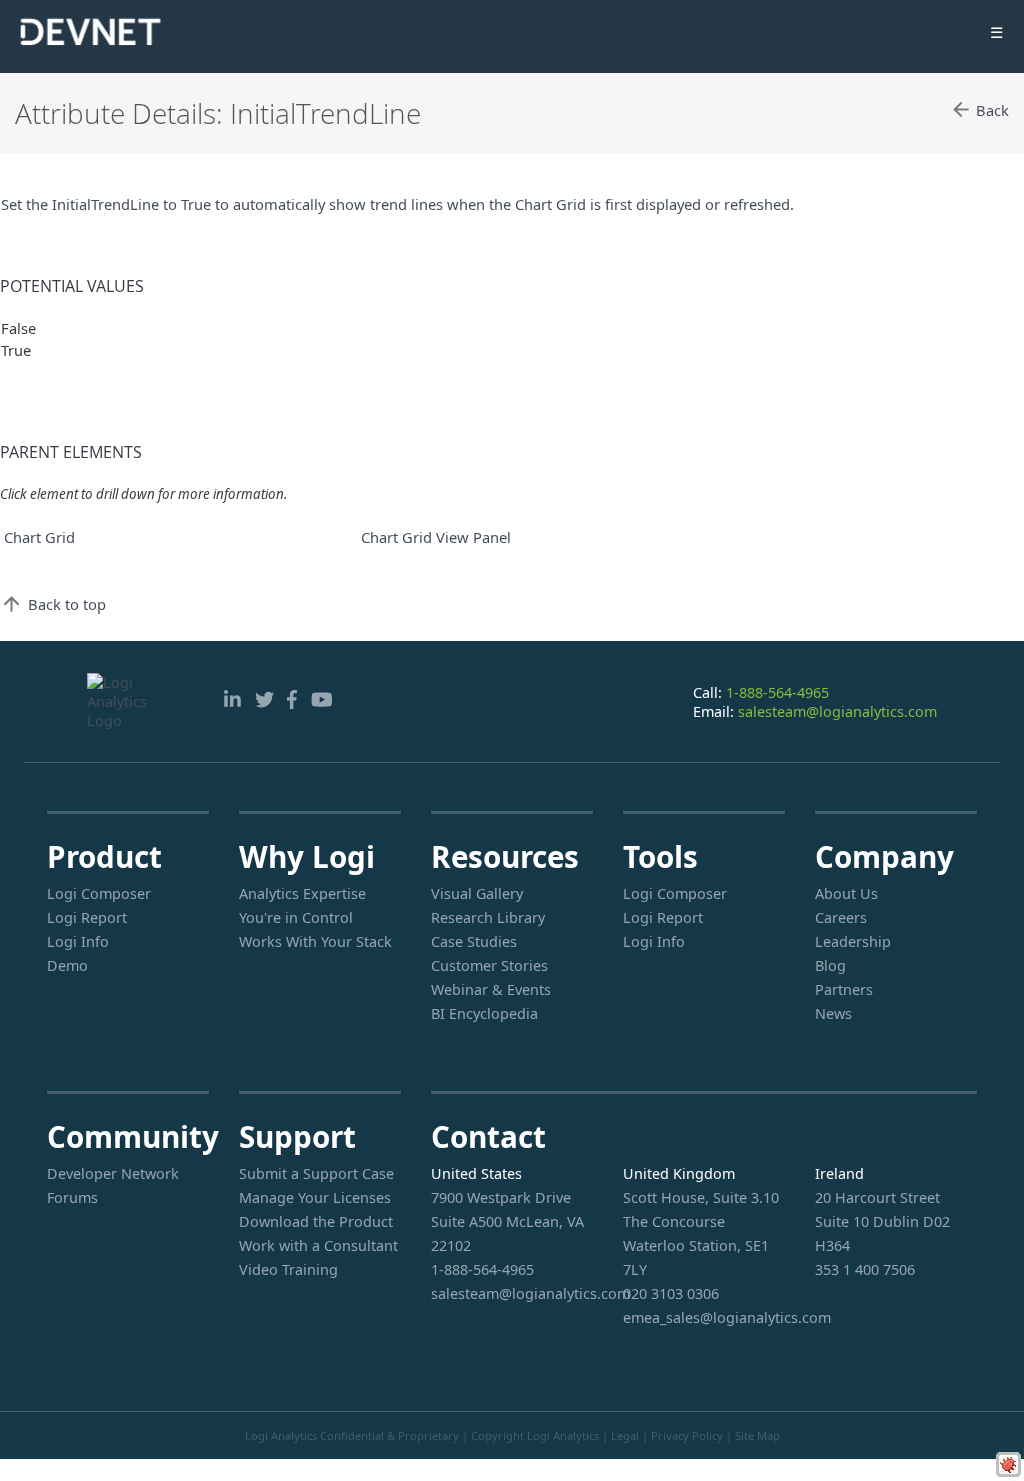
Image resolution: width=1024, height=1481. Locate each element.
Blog (830, 965)
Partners (844, 989)
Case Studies (474, 941)
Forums (72, 1197)
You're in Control (296, 917)
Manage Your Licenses (315, 1197)
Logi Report (87, 917)
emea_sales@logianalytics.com (704, 1317)
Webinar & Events (491, 989)
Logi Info (78, 941)
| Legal (620, 1435)
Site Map (757, 1435)
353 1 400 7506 (865, 1269)
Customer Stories (489, 965)
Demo (67, 965)
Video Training (288, 1269)
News (833, 1013)
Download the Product (316, 1221)
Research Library (488, 917)
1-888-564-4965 (777, 692)
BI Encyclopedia (484, 1013)
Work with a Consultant (318, 1245)
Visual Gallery (477, 893)
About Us (846, 893)
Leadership (853, 941)
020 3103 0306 (671, 1293)
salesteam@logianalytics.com (837, 711)
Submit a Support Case (316, 1173)
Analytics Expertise (302, 893)
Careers (841, 917)
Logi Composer (99, 893)
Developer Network (113, 1173)
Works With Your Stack (315, 941)
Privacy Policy (687, 1435)
